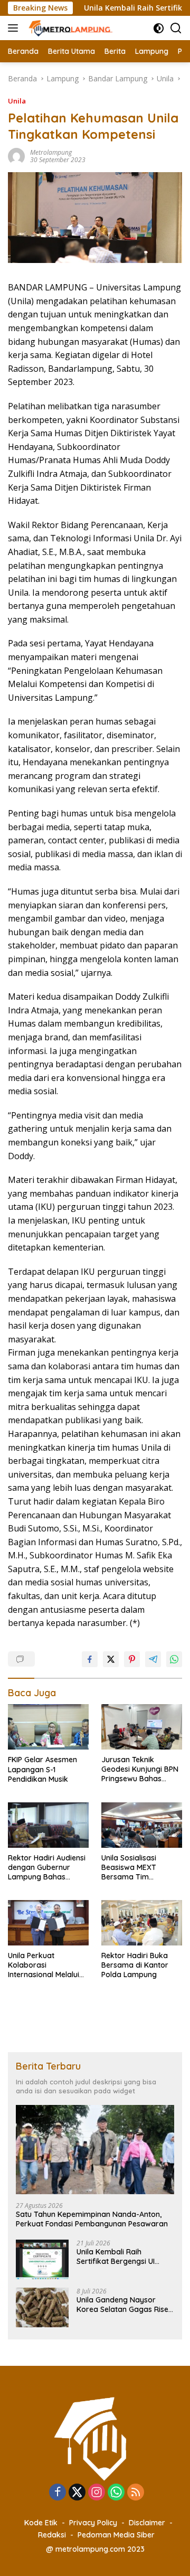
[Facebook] (58, 2493)
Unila (17, 101)
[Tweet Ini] (111, 1659)
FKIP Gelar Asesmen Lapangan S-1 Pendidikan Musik (42, 1769)
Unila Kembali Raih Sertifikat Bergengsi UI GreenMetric (116, 2257)
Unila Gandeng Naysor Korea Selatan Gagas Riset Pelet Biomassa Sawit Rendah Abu (124, 2305)
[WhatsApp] (116, 2493)
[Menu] (15, 28)
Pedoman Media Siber (116, 2535)
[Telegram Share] (153, 1659)
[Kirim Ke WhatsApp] (174, 1659)
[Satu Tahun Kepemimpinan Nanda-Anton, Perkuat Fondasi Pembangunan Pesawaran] (95, 2150)
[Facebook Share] (90, 1659)
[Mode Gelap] (159, 28)
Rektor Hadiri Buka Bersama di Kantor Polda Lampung (135, 1965)
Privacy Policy (93, 2523)
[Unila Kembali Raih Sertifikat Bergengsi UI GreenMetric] (42, 2259)
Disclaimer (147, 2523)
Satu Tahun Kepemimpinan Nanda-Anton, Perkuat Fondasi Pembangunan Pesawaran (92, 2219)
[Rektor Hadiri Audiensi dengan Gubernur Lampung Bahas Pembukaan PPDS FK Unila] (48, 1825)
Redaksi (52, 2535)
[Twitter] (77, 2493)
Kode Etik (41, 2523)
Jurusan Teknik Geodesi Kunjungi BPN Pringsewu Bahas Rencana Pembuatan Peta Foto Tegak (140, 1769)
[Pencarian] (176, 28)
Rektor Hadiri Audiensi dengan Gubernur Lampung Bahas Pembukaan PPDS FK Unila (47, 1868)
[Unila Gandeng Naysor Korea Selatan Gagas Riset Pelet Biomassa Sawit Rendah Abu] (42, 2307)
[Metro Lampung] (70, 28)
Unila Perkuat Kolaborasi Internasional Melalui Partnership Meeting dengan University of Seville (45, 1965)
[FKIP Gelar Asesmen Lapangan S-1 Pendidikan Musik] (48, 1727)
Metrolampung (51, 152)
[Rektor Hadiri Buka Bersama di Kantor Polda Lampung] (142, 1923)
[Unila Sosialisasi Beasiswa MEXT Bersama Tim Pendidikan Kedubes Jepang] (142, 1825)
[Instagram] (97, 2493)
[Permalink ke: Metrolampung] (16, 156)
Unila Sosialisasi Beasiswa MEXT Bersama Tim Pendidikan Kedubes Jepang (137, 1868)
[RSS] (136, 2493)
